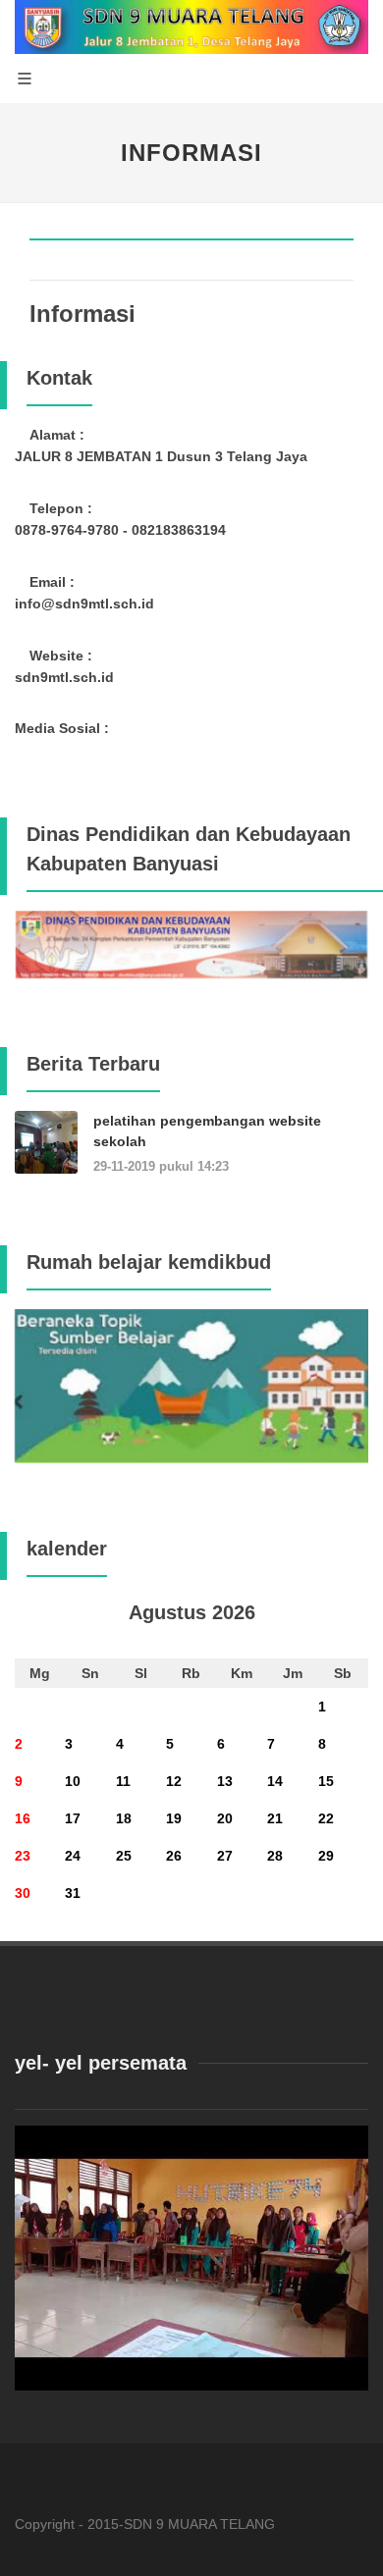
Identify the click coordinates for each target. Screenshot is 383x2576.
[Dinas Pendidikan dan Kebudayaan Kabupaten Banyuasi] (191, 943)
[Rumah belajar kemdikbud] (191, 1385)
